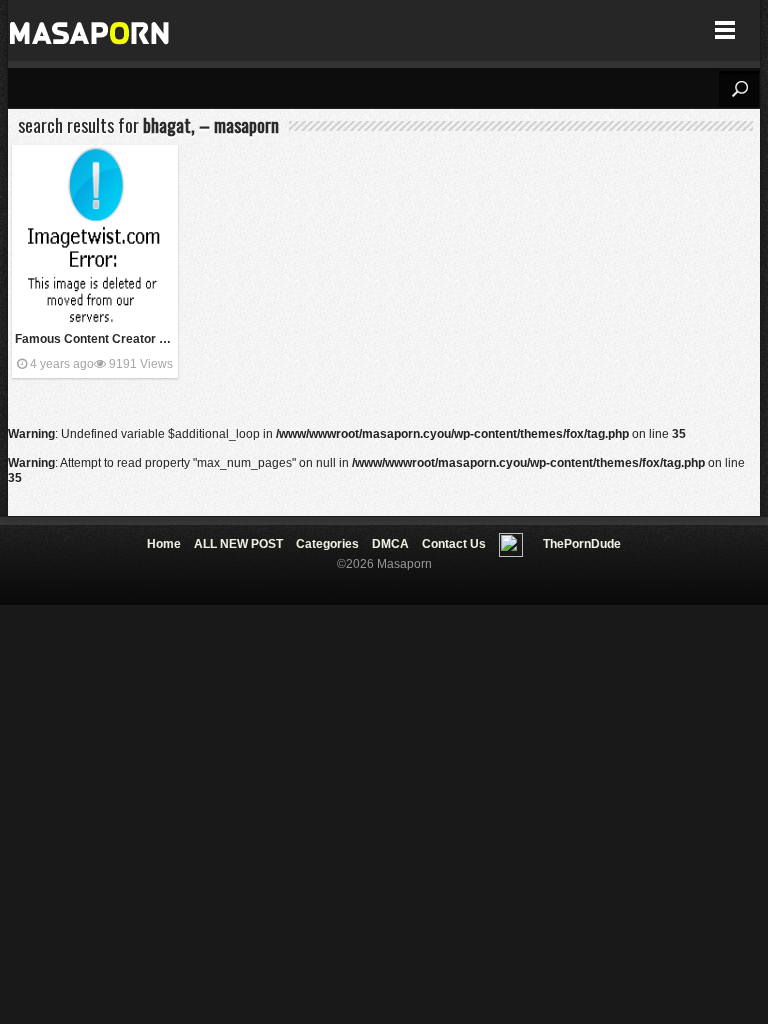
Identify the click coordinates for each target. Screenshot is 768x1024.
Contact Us (454, 544)
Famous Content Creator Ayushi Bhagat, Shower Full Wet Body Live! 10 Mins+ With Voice (97, 339)
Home (164, 544)
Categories (327, 544)
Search (739, 89)
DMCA (390, 544)
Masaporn (90, 30)
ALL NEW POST (238, 544)
